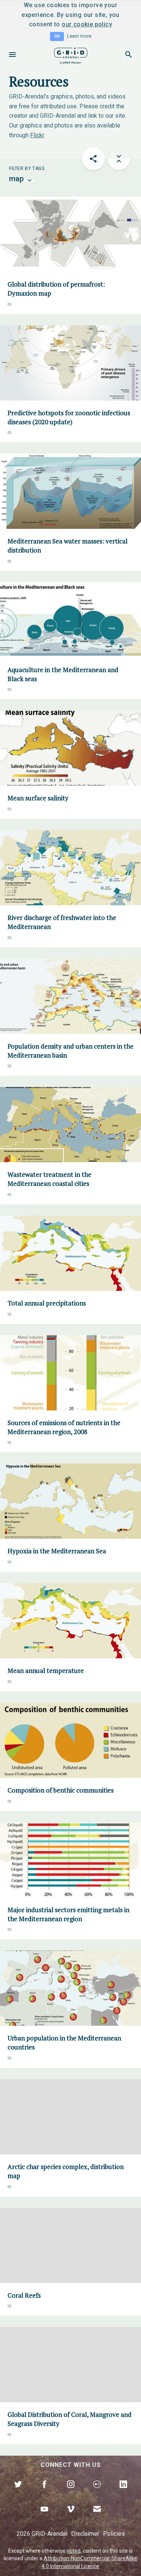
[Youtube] (44, 2518)
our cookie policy (87, 24)
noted (74, 2551)
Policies (114, 2534)
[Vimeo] (71, 2518)
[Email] (97, 2518)
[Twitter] (18, 2493)
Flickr (37, 135)
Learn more (79, 36)
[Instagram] (71, 2493)
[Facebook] (44, 2493)
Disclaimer (85, 2534)
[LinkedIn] (123, 2493)
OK (57, 36)
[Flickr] (97, 2493)
